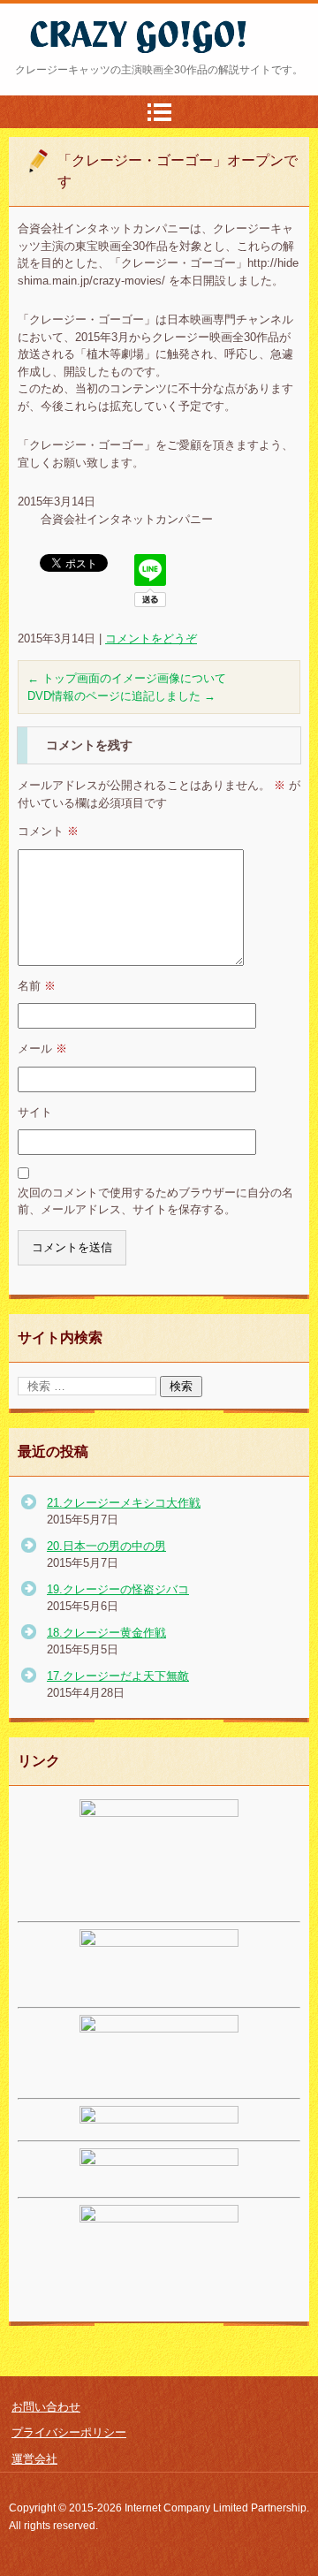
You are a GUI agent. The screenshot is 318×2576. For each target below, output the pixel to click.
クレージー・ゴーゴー (108, 65)
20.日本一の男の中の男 (106, 1546)
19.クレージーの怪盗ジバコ (118, 1589)
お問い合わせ (46, 2407)
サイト (35, 1112)
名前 (37, 986)
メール (42, 1049)
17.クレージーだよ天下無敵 (118, 1676)
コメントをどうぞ (151, 638)
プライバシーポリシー (69, 2432)
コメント (48, 831)
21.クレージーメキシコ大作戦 (124, 1503)
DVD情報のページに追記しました (121, 696)
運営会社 (34, 2459)
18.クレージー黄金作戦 (106, 1633)
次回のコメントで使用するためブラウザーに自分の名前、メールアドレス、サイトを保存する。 (155, 1201)
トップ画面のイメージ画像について (127, 678)
